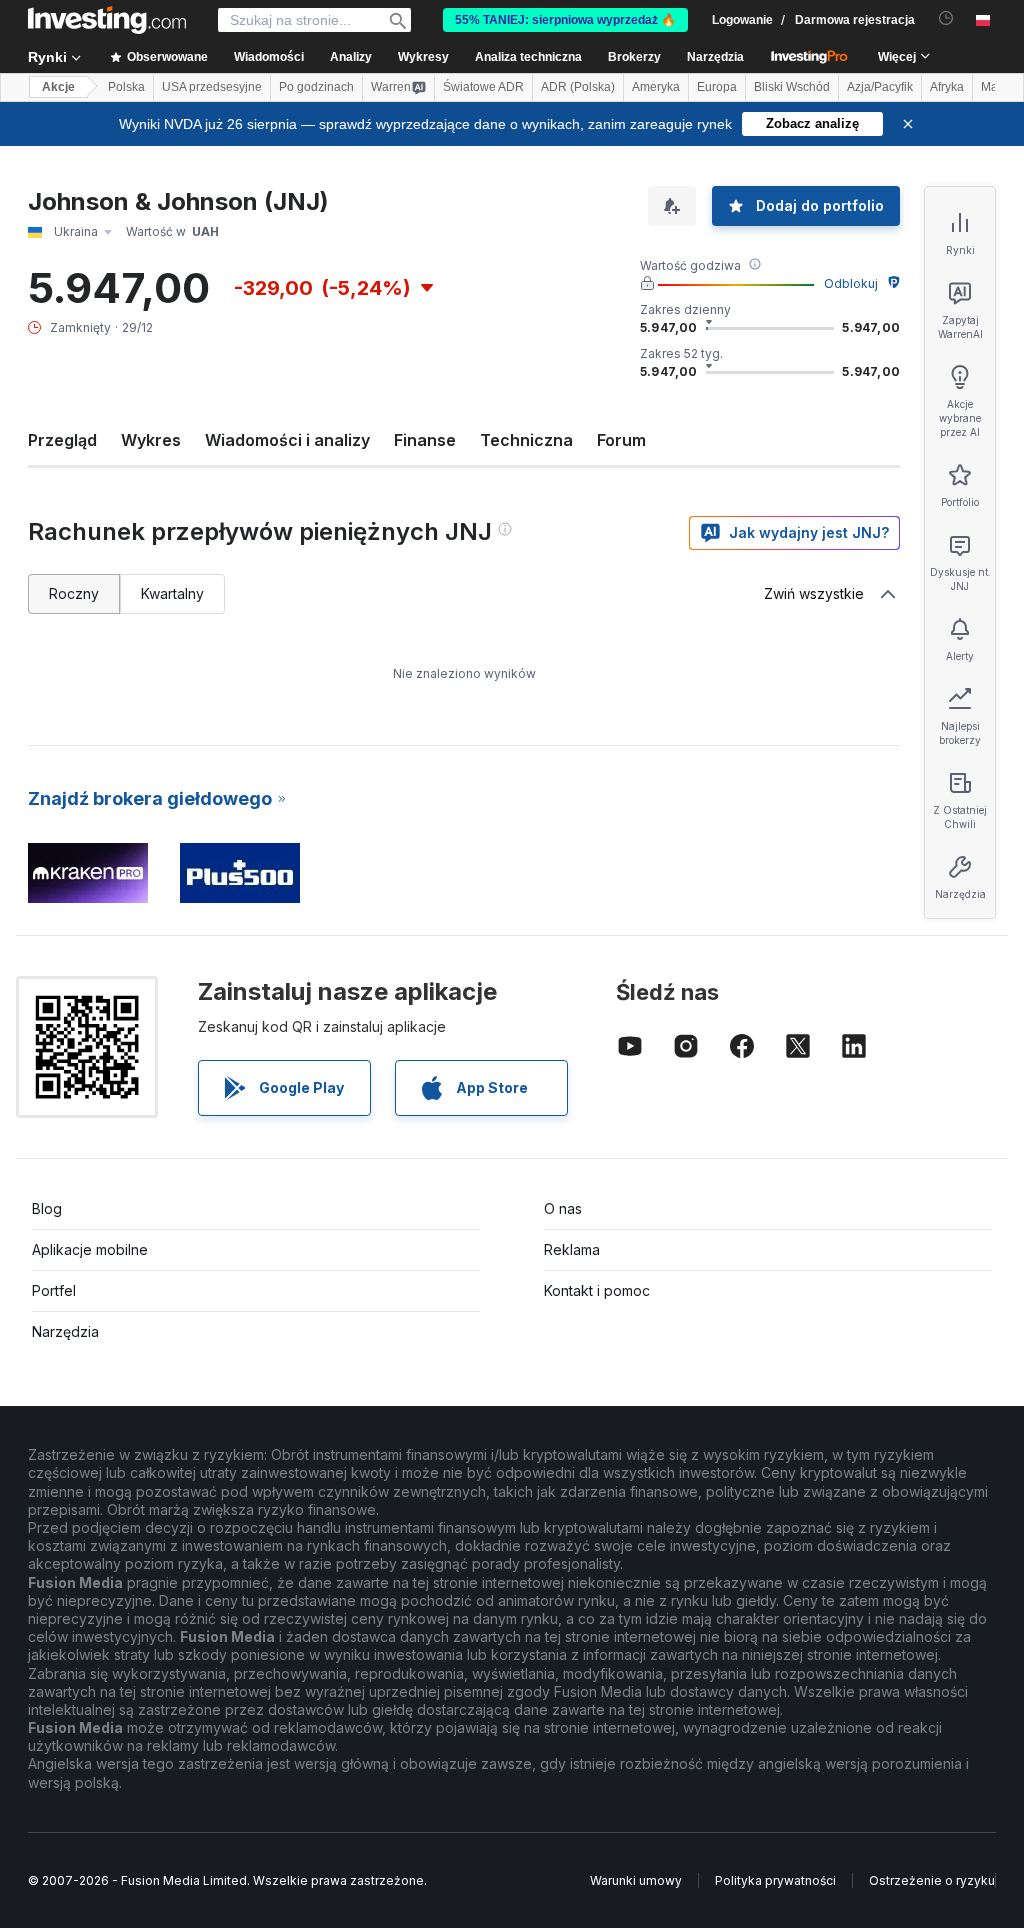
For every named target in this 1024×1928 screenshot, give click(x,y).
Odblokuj (851, 283)
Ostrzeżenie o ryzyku (932, 1880)
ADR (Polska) (578, 87)
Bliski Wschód (792, 87)
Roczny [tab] (74, 593)
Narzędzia (65, 1331)
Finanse (425, 440)
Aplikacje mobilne (90, 1249)
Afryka (947, 87)
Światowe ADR (483, 87)
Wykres (151, 440)
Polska (126, 87)
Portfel (54, 1290)
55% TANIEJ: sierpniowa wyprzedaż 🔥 (565, 20)
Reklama (572, 1249)
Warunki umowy (636, 1880)
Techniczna (526, 440)
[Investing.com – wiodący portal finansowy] (107, 20)
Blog (47, 1208)
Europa (717, 87)
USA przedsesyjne (212, 87)
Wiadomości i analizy (287, 440)
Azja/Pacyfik (880, 87)
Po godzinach (316, 87)
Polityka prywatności (775, 1880)
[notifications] (946, 18)
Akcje (58, 87)
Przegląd (62, 440)
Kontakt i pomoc (597, 1290)
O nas (563, 1208)
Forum (621, 440)
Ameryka (656, 87)
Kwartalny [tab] (172, 593)
